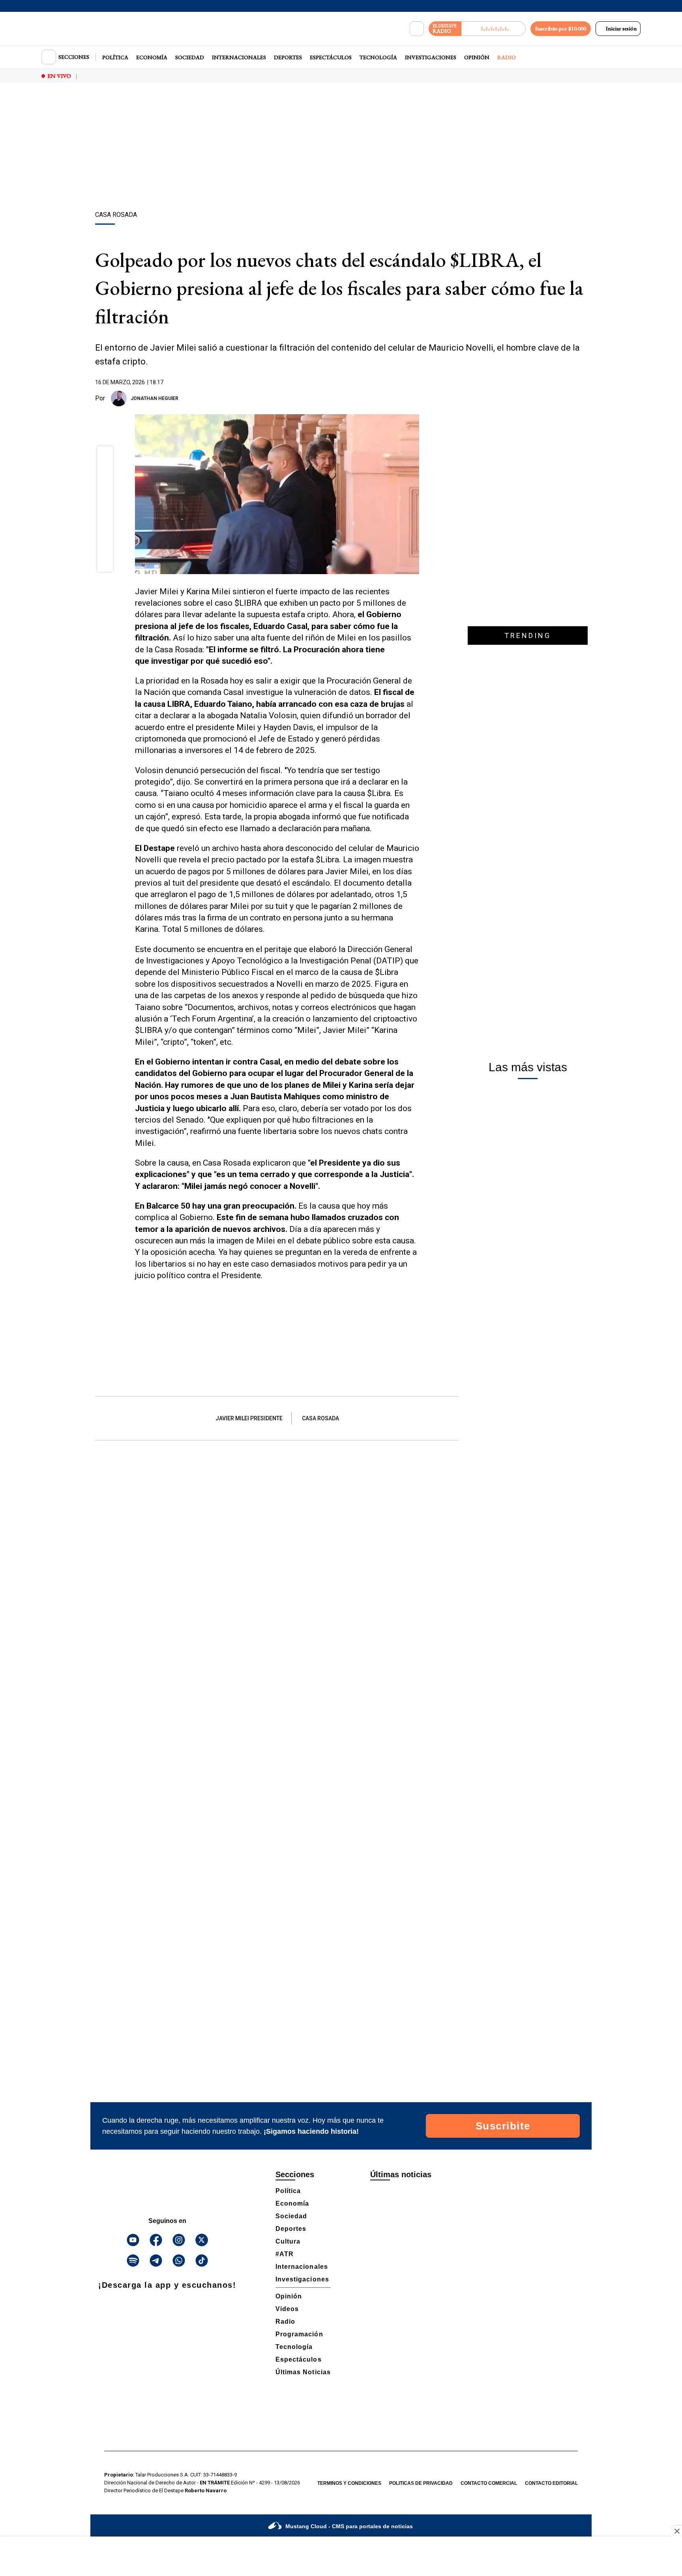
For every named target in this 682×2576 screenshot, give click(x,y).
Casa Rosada (320, 1418)
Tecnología (378, 57)
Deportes (288, 57)
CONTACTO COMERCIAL (489, 2483)
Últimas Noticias (303, 2372)
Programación (299, 2334)
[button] (105, 456)
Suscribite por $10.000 (561, 28)
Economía (152, 57)
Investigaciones (431, 57)
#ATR (285, 2254)
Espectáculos (331, 57)
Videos (287, 2309)
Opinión (477, 57)
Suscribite (503, 2126)
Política (115, 57)
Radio (507, 57)
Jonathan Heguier (155, 398)
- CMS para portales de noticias (349, 2526)
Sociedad (190, 57)
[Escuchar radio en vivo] (494, 29)
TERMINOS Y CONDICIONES (349, 2483)
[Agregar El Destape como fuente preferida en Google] (417, 398)
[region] (341, 148)
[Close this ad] (676, 2531)
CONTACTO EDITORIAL (551, 2483)
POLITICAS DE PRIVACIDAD (421, 2483)
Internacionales (239, 57)
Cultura (288, 2241)
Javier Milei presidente (249, 1418)
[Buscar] (417, 29)
